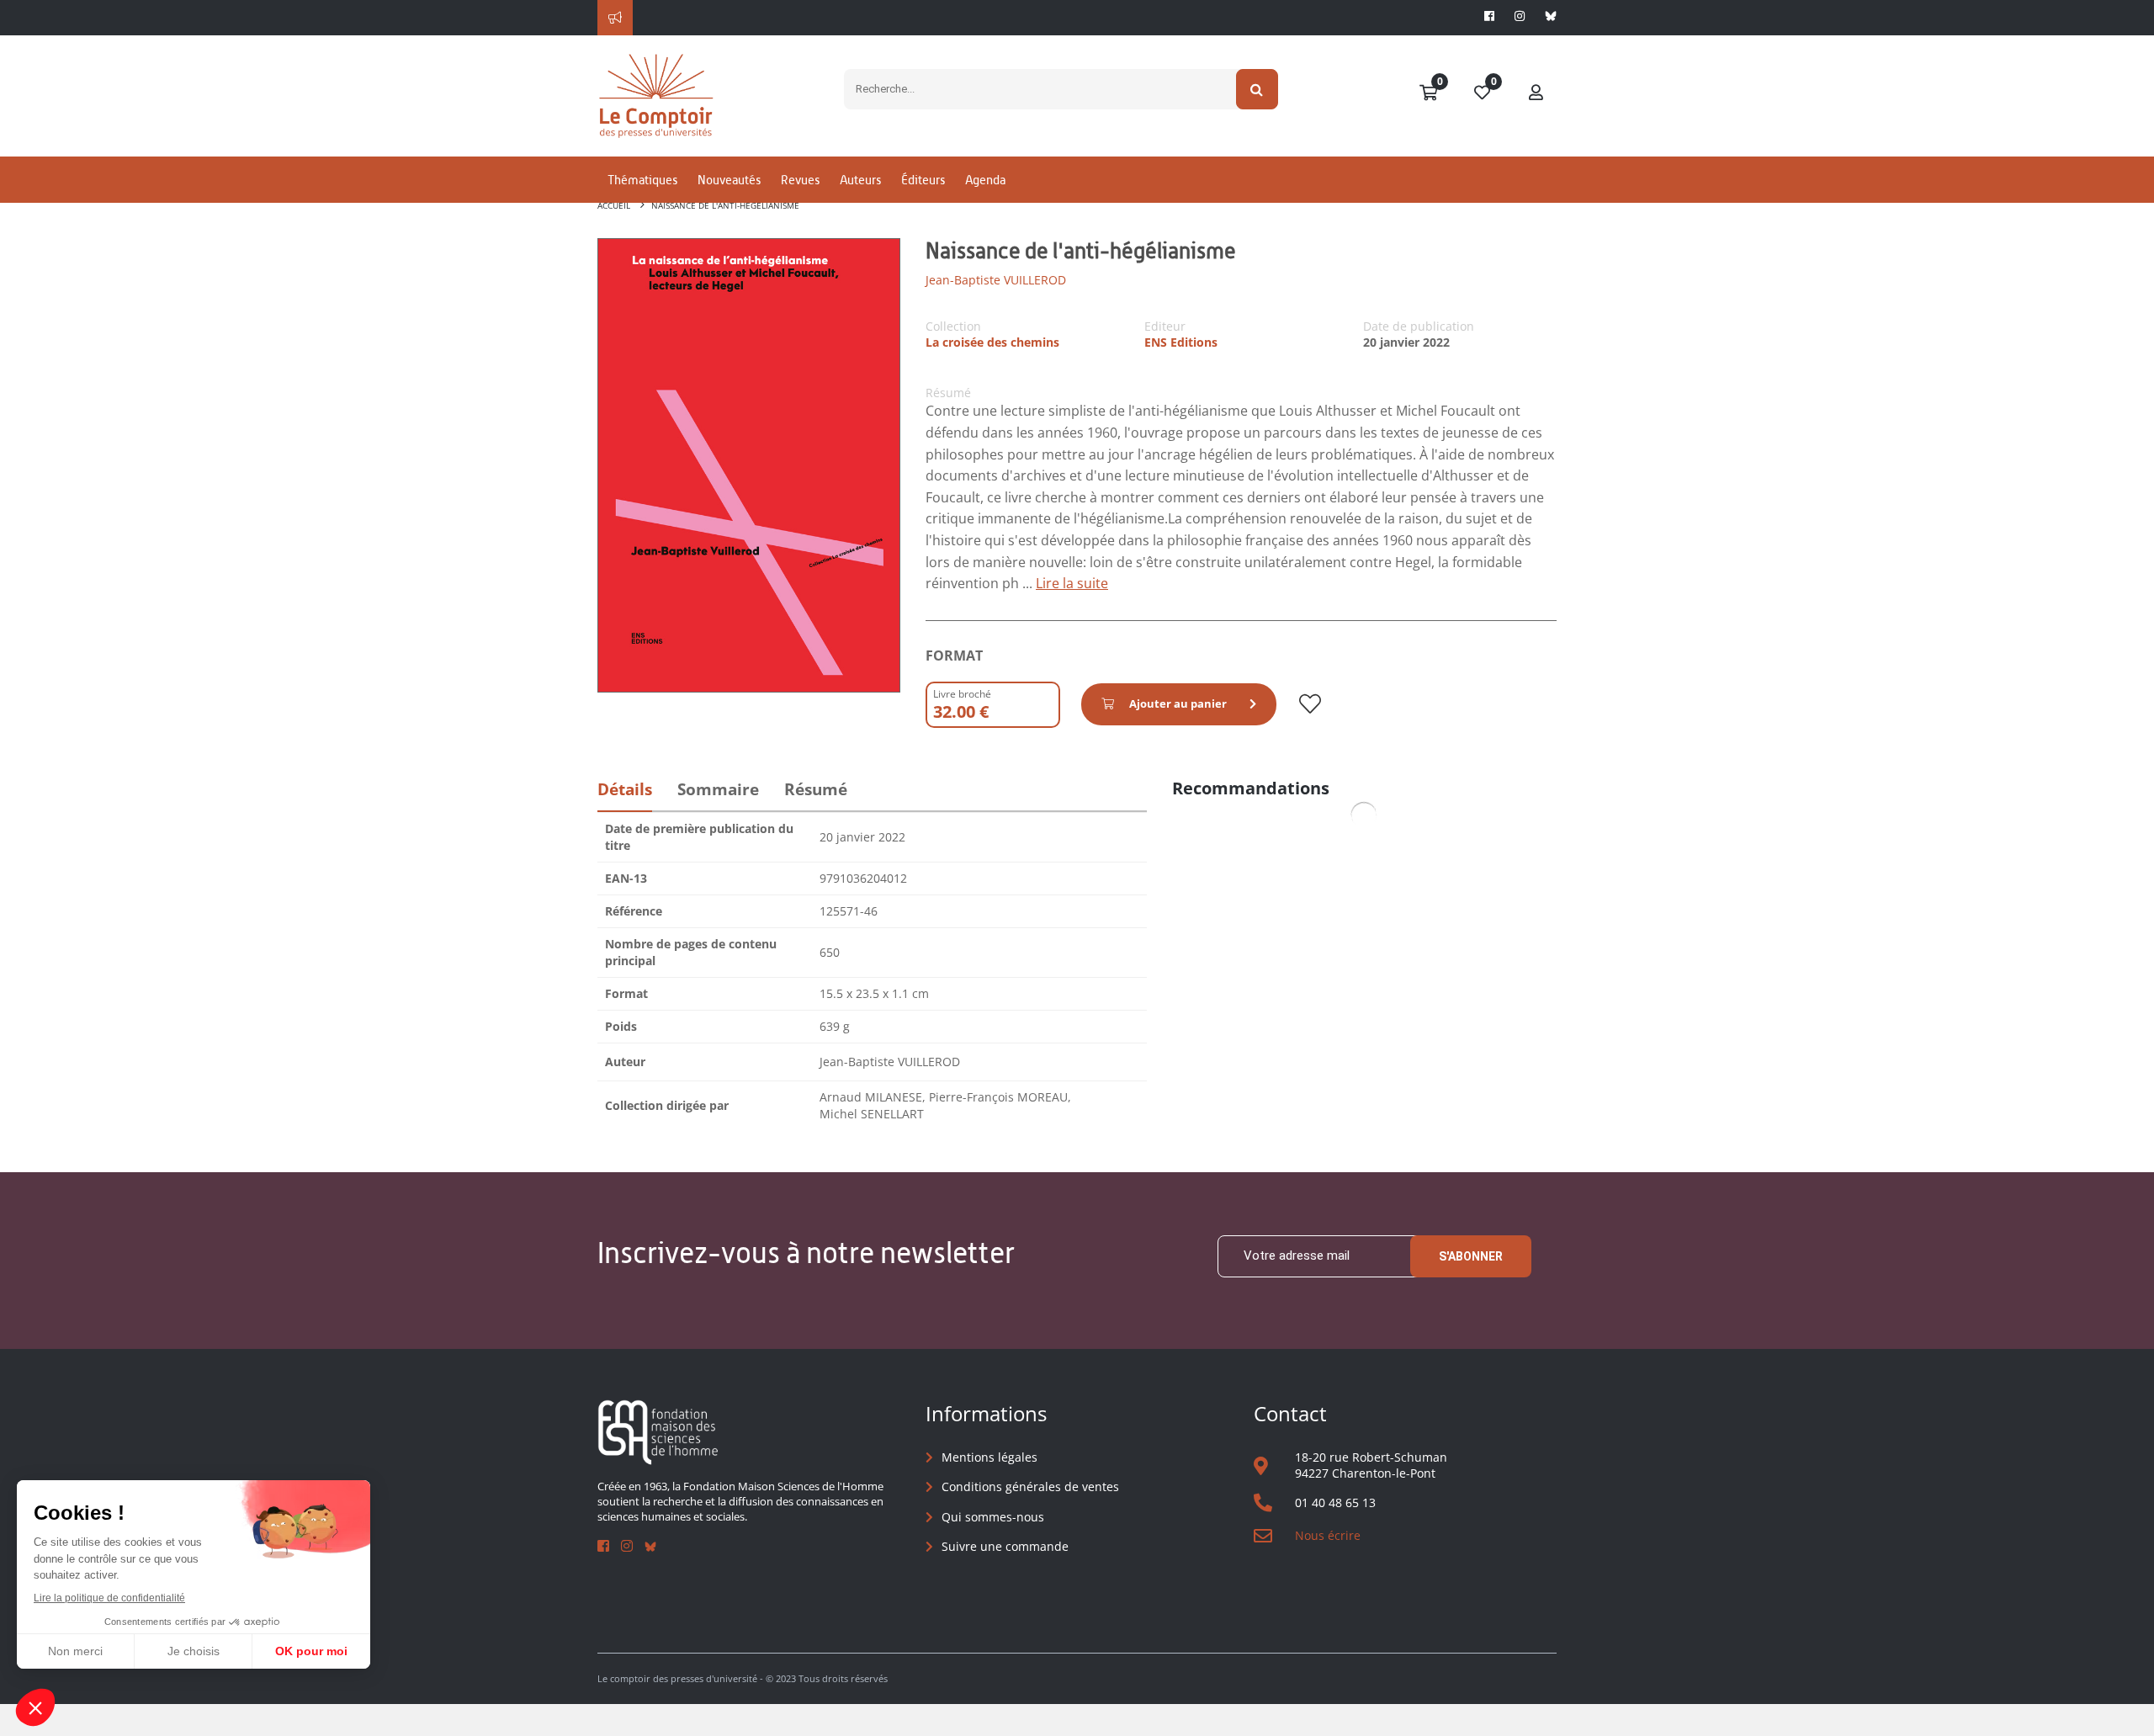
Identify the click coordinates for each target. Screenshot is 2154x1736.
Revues (800, 180)
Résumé (816, 789)
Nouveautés (729, 180)
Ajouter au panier (1178, 703)
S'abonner (1471, 1256)
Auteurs (860, 180)
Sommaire (718, 789)
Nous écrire (1328, 1535)
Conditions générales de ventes (1030, 1486)
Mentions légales (989, 1457)
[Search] (1257, 89)
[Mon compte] (1536, 93)
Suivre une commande (1005, 1546)
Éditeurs (923, 180)
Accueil (614, 205)
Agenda (985, 180)
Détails (625, 789)
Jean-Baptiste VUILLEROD (996, 280)
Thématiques (642, 180)
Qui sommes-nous (993, 1517)
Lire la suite (1072, 583)
